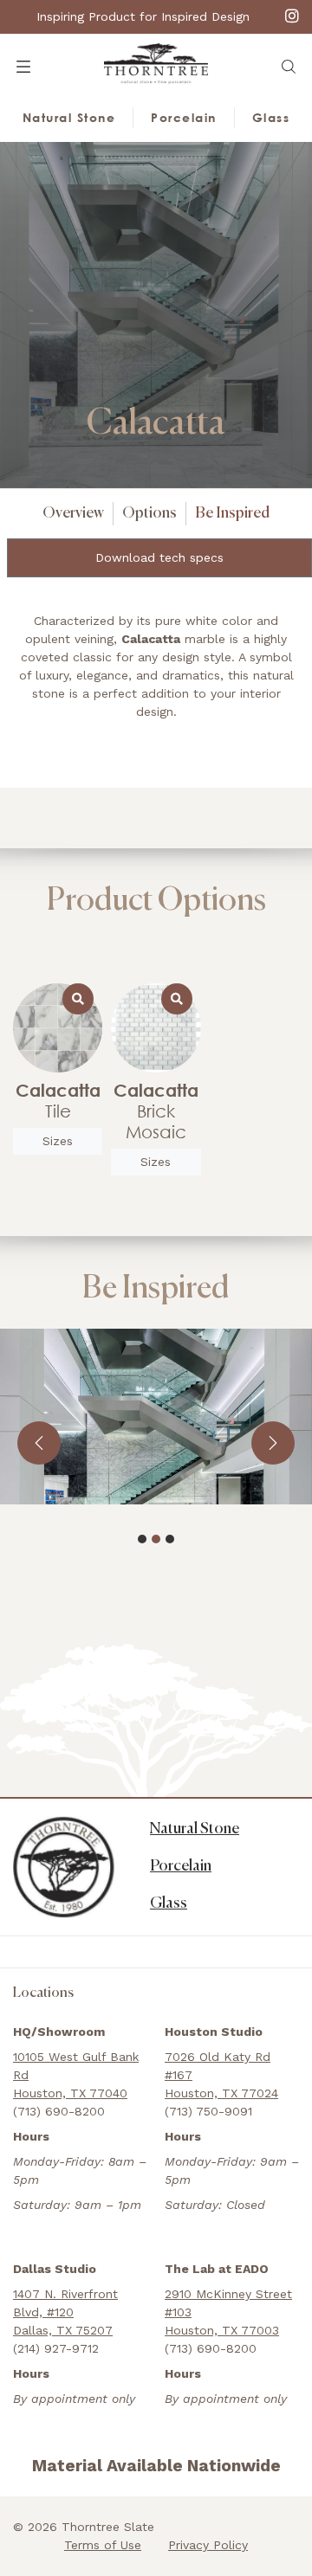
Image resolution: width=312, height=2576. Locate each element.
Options (149, 513)
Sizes (58, 1141)
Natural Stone (69, 117)
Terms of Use (103, 2545)
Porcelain (184, 117)
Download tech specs (159, 557)
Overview (73, 513)
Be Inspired (232, 513)
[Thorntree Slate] (156, 62)
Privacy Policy (208, 2545)
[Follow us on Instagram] (292, 15)
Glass (271, 117)
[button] (289, 67)
